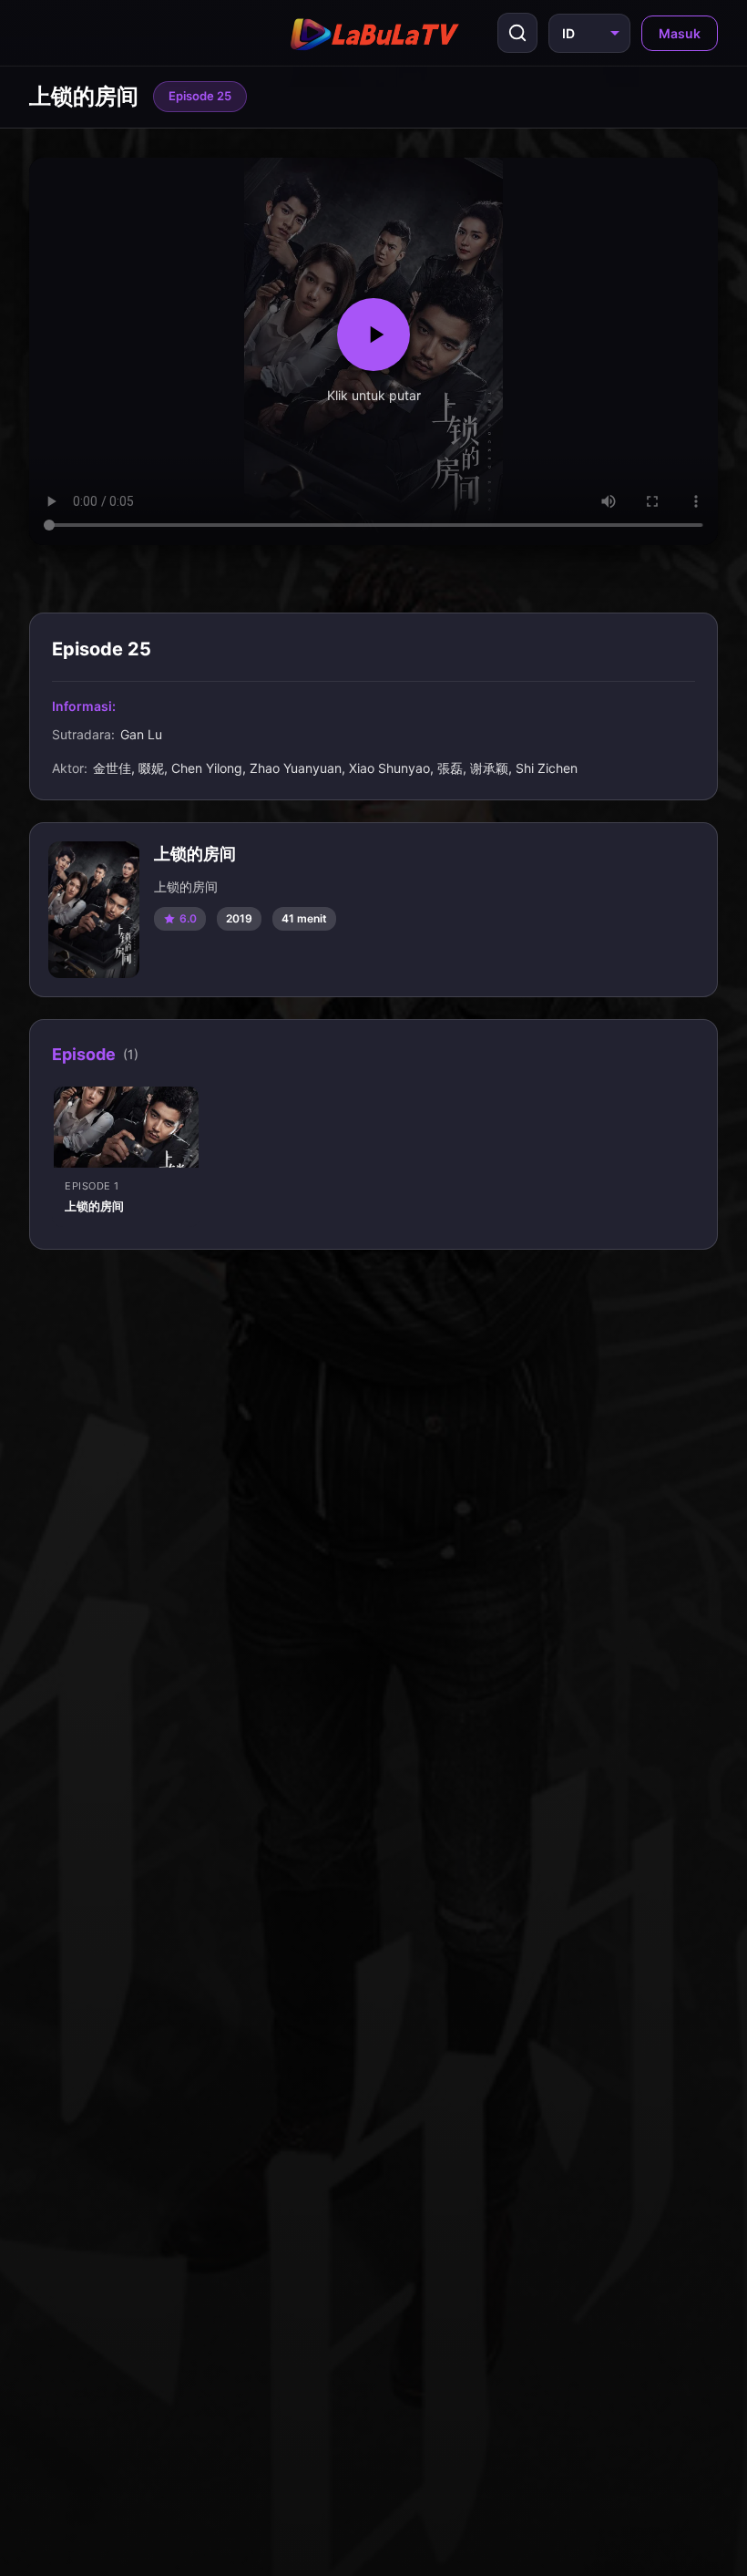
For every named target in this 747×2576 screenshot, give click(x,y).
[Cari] (517, 33)
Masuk (680, 33)
